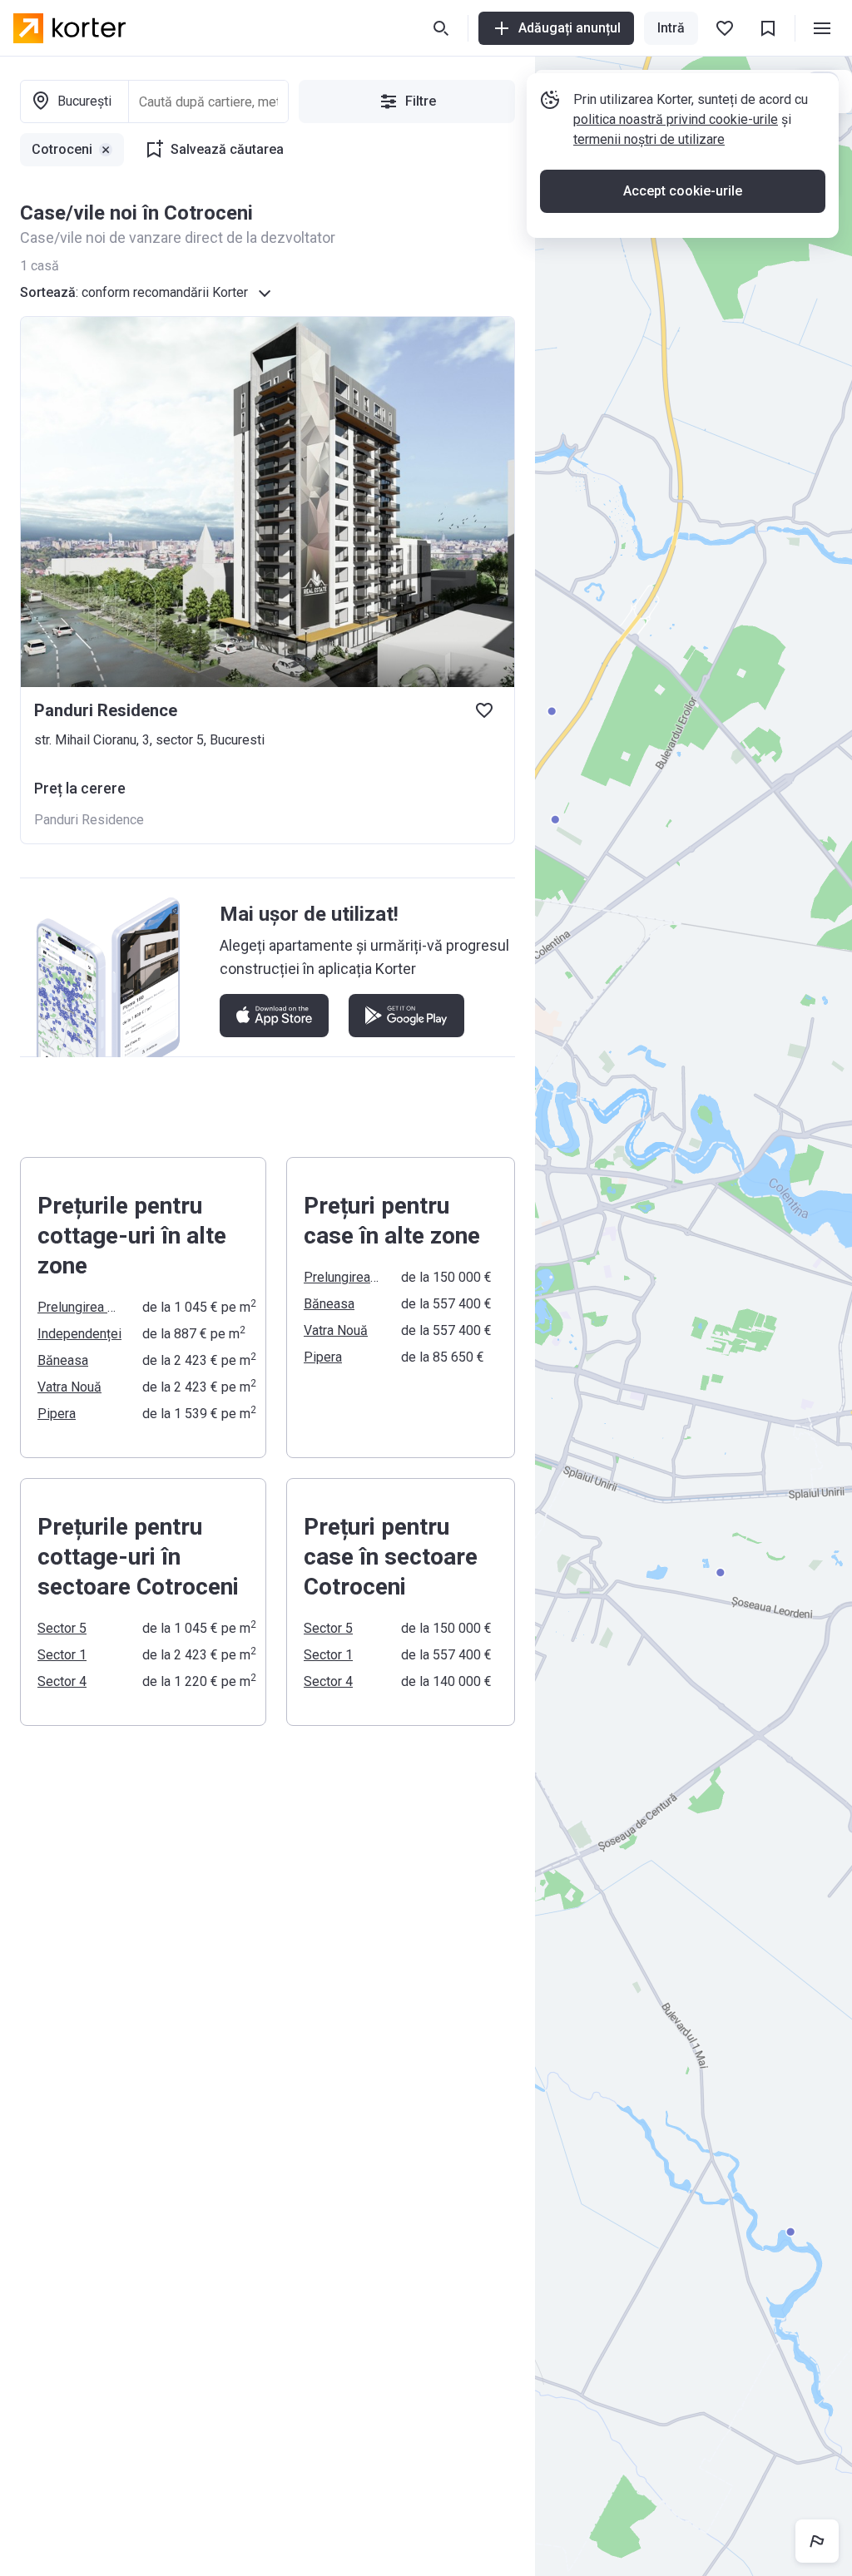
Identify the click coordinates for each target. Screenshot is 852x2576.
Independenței (79, 1334)
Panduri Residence (89, 820)
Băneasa (63, 1360)
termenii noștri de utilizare (649, 139)
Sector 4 (62, 1681)
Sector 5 (62, 1628)
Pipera (57, 1414)
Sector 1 (62, 1655)
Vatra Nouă (69, 1387)
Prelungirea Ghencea (80, 1307)
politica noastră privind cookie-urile (676, 119)
